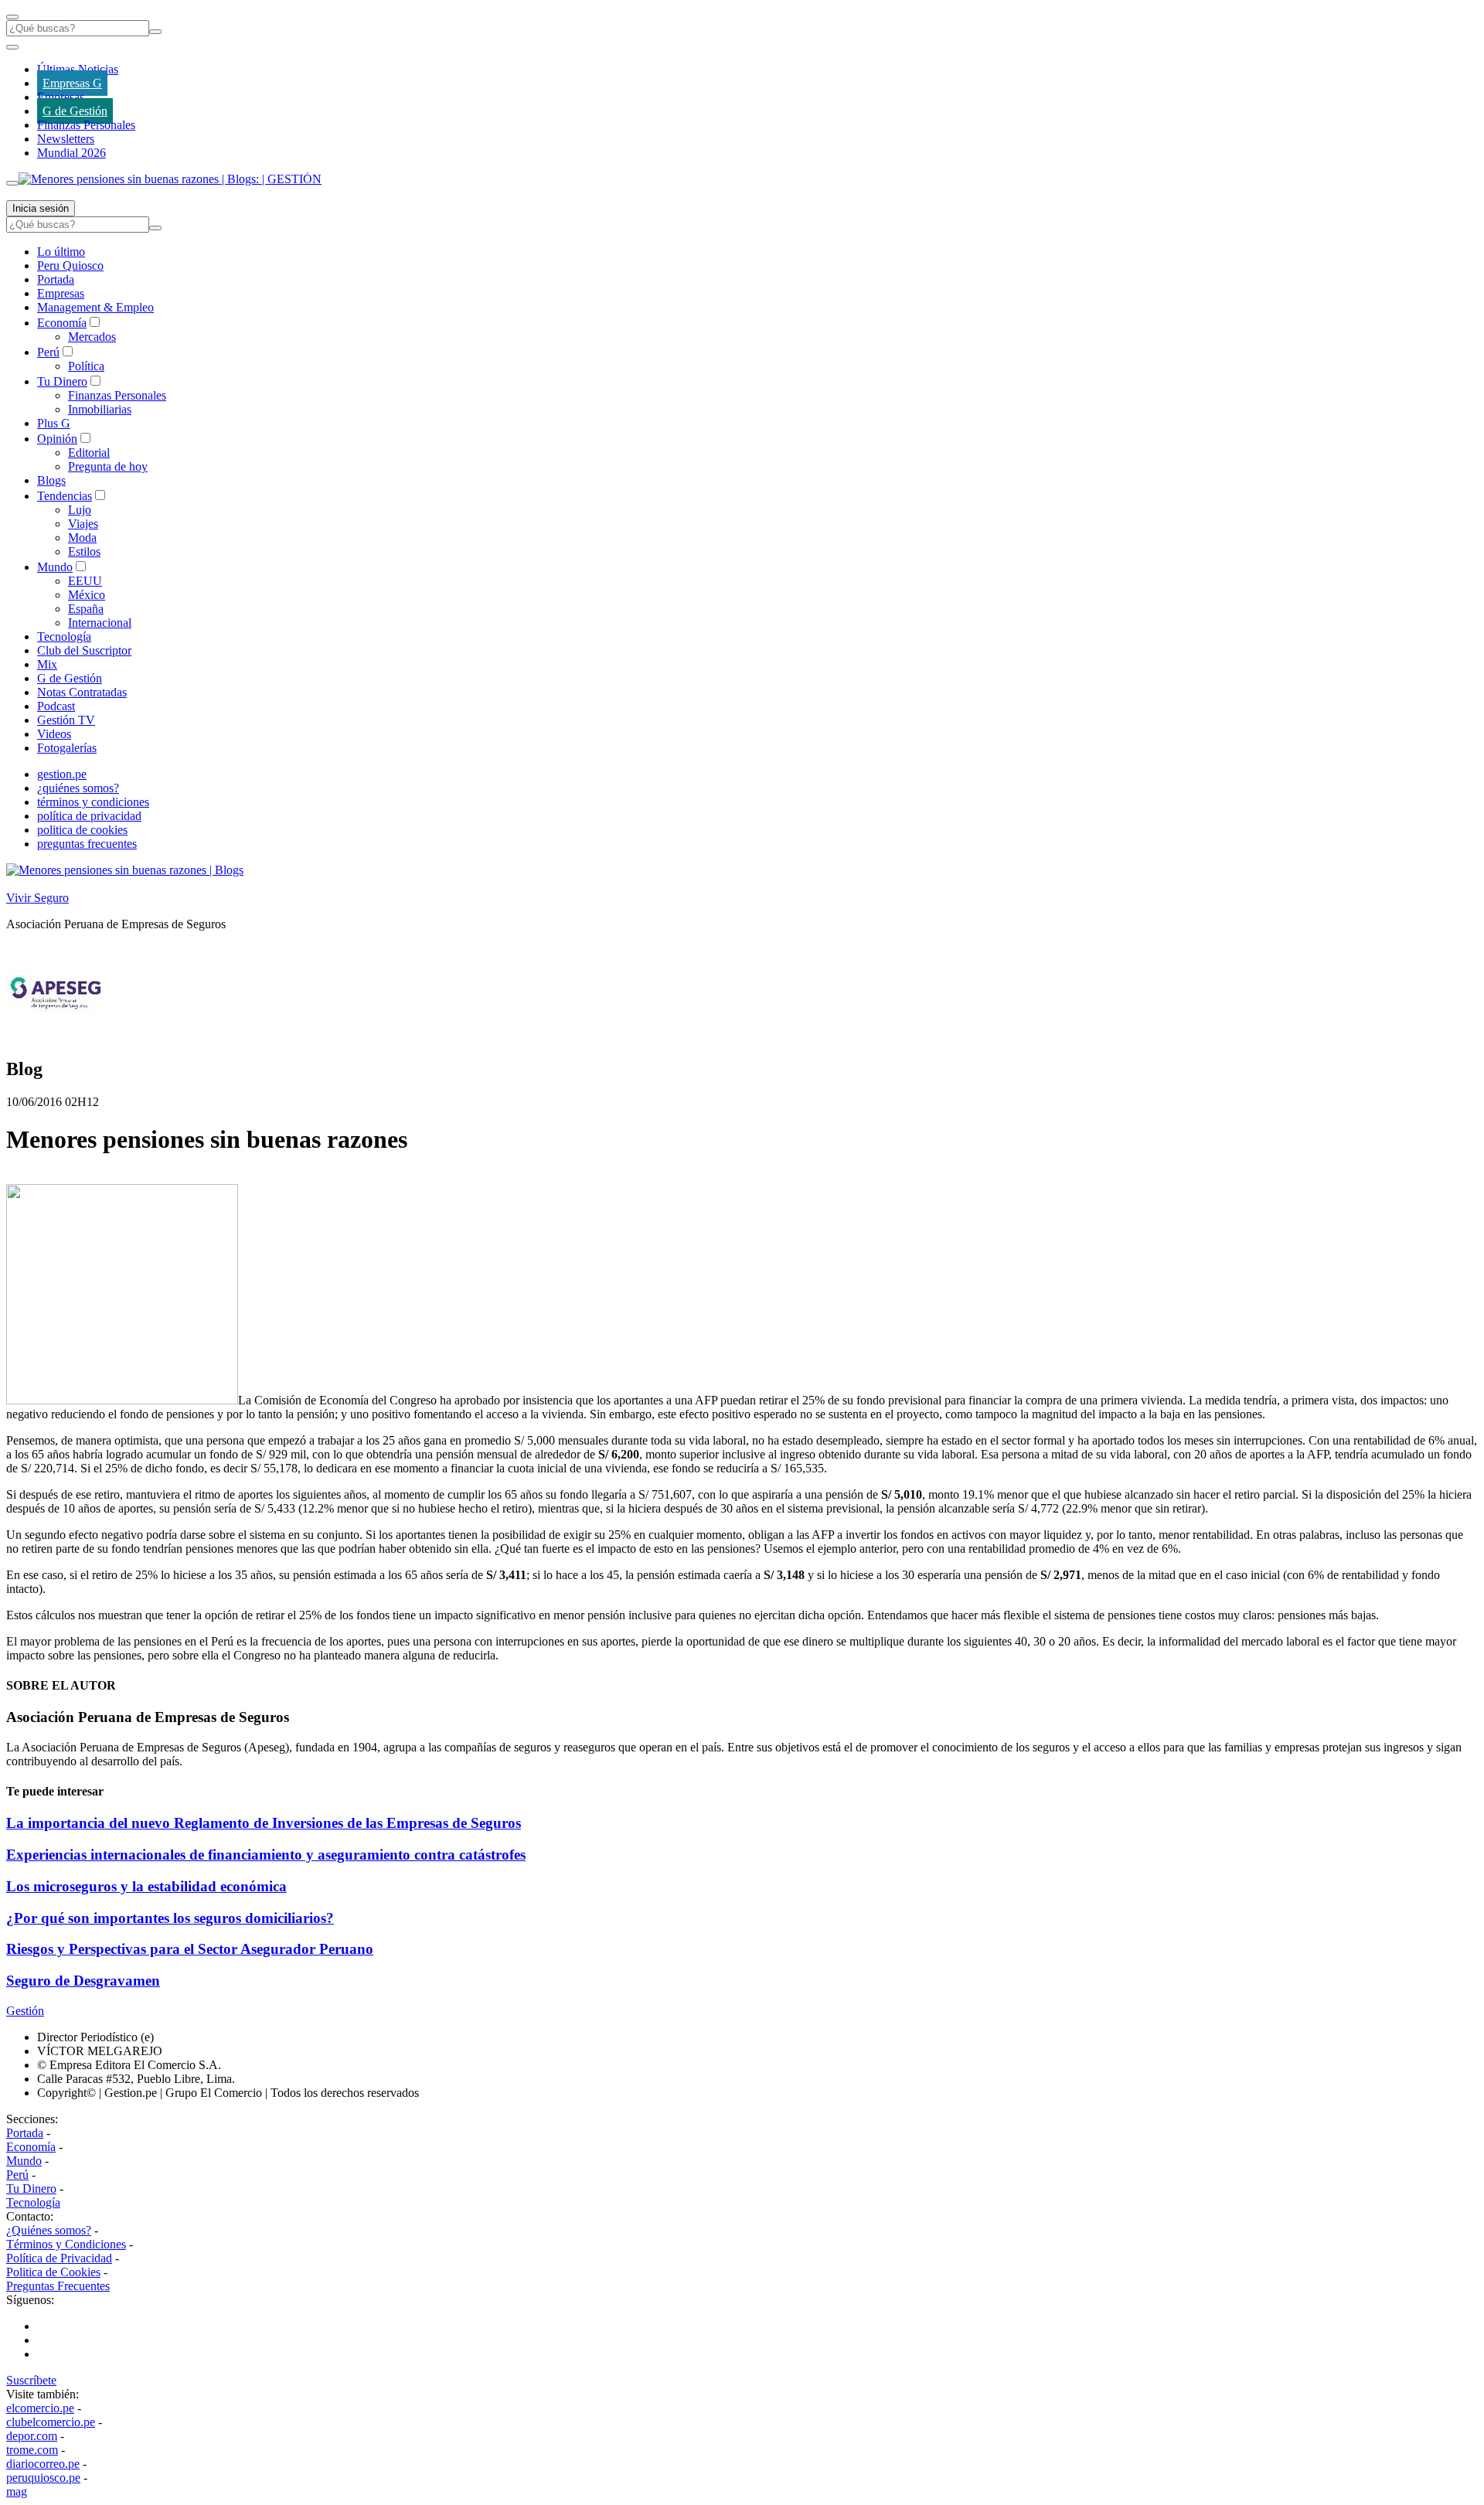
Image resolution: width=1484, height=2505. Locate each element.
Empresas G (72, 83)
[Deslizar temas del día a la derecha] (12, 183)
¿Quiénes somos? (49, 2230)
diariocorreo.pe (43, 2464)
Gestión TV (66, 720)
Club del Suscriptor (84, 650)
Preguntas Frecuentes (58, 2286)
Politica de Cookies (53, 2272)
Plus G (54, 423)
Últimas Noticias (78, 69)
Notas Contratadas (82, 692)
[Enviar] (155, 32)
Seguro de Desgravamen (83, 1981)
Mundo (55, 567)
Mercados (92, 337)
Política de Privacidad (59, 2258)
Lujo (80, 510)
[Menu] (12, 17)
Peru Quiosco (70, 265)
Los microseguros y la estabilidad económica (146, 1886)
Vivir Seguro (37, 898)
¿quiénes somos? (78, 788)
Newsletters (66, 139)
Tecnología (64, 636)
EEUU (85, 581)
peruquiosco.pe (43, 2478)
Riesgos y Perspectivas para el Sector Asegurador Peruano (190, 1949)
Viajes (83, 524)
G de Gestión (75, 111)
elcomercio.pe (40, 2408)
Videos (54, 734)
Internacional (100, 623)
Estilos (84, 551)
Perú (48, 352)
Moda (82, 538)
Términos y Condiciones (66, 2244)
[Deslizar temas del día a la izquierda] (12, 47)
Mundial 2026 (71, 153)
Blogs (51, 480)
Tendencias (65, 496)
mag (17, 2491)
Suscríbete (31, 2380)
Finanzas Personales (86, 125)
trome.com (32, 2450)
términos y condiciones (93, 802)
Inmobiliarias (100, 409)
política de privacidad (89, 816)
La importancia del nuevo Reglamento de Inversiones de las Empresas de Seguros (264, 1823)
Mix (47, 664)
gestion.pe (62, 774)
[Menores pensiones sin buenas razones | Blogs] (125, 870)
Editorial (89, 453)
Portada (56, 279)
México (87, 595)
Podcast (56, 706)
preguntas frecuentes (87, 844)
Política (86, 366)
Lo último (61, 252)
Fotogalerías (67, 748)
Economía (62, 323)
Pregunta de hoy (108, 466)
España (86, 609)
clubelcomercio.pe (51, 2422)
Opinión (57, 439)
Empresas (61, 97)
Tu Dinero (62, 381)
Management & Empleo (95, 307)
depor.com (32, 2436)
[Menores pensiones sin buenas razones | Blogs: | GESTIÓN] (170, 179)
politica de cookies (82, 830)
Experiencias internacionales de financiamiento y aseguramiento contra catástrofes (266, 1855)
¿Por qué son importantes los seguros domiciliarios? (170, 1918)
